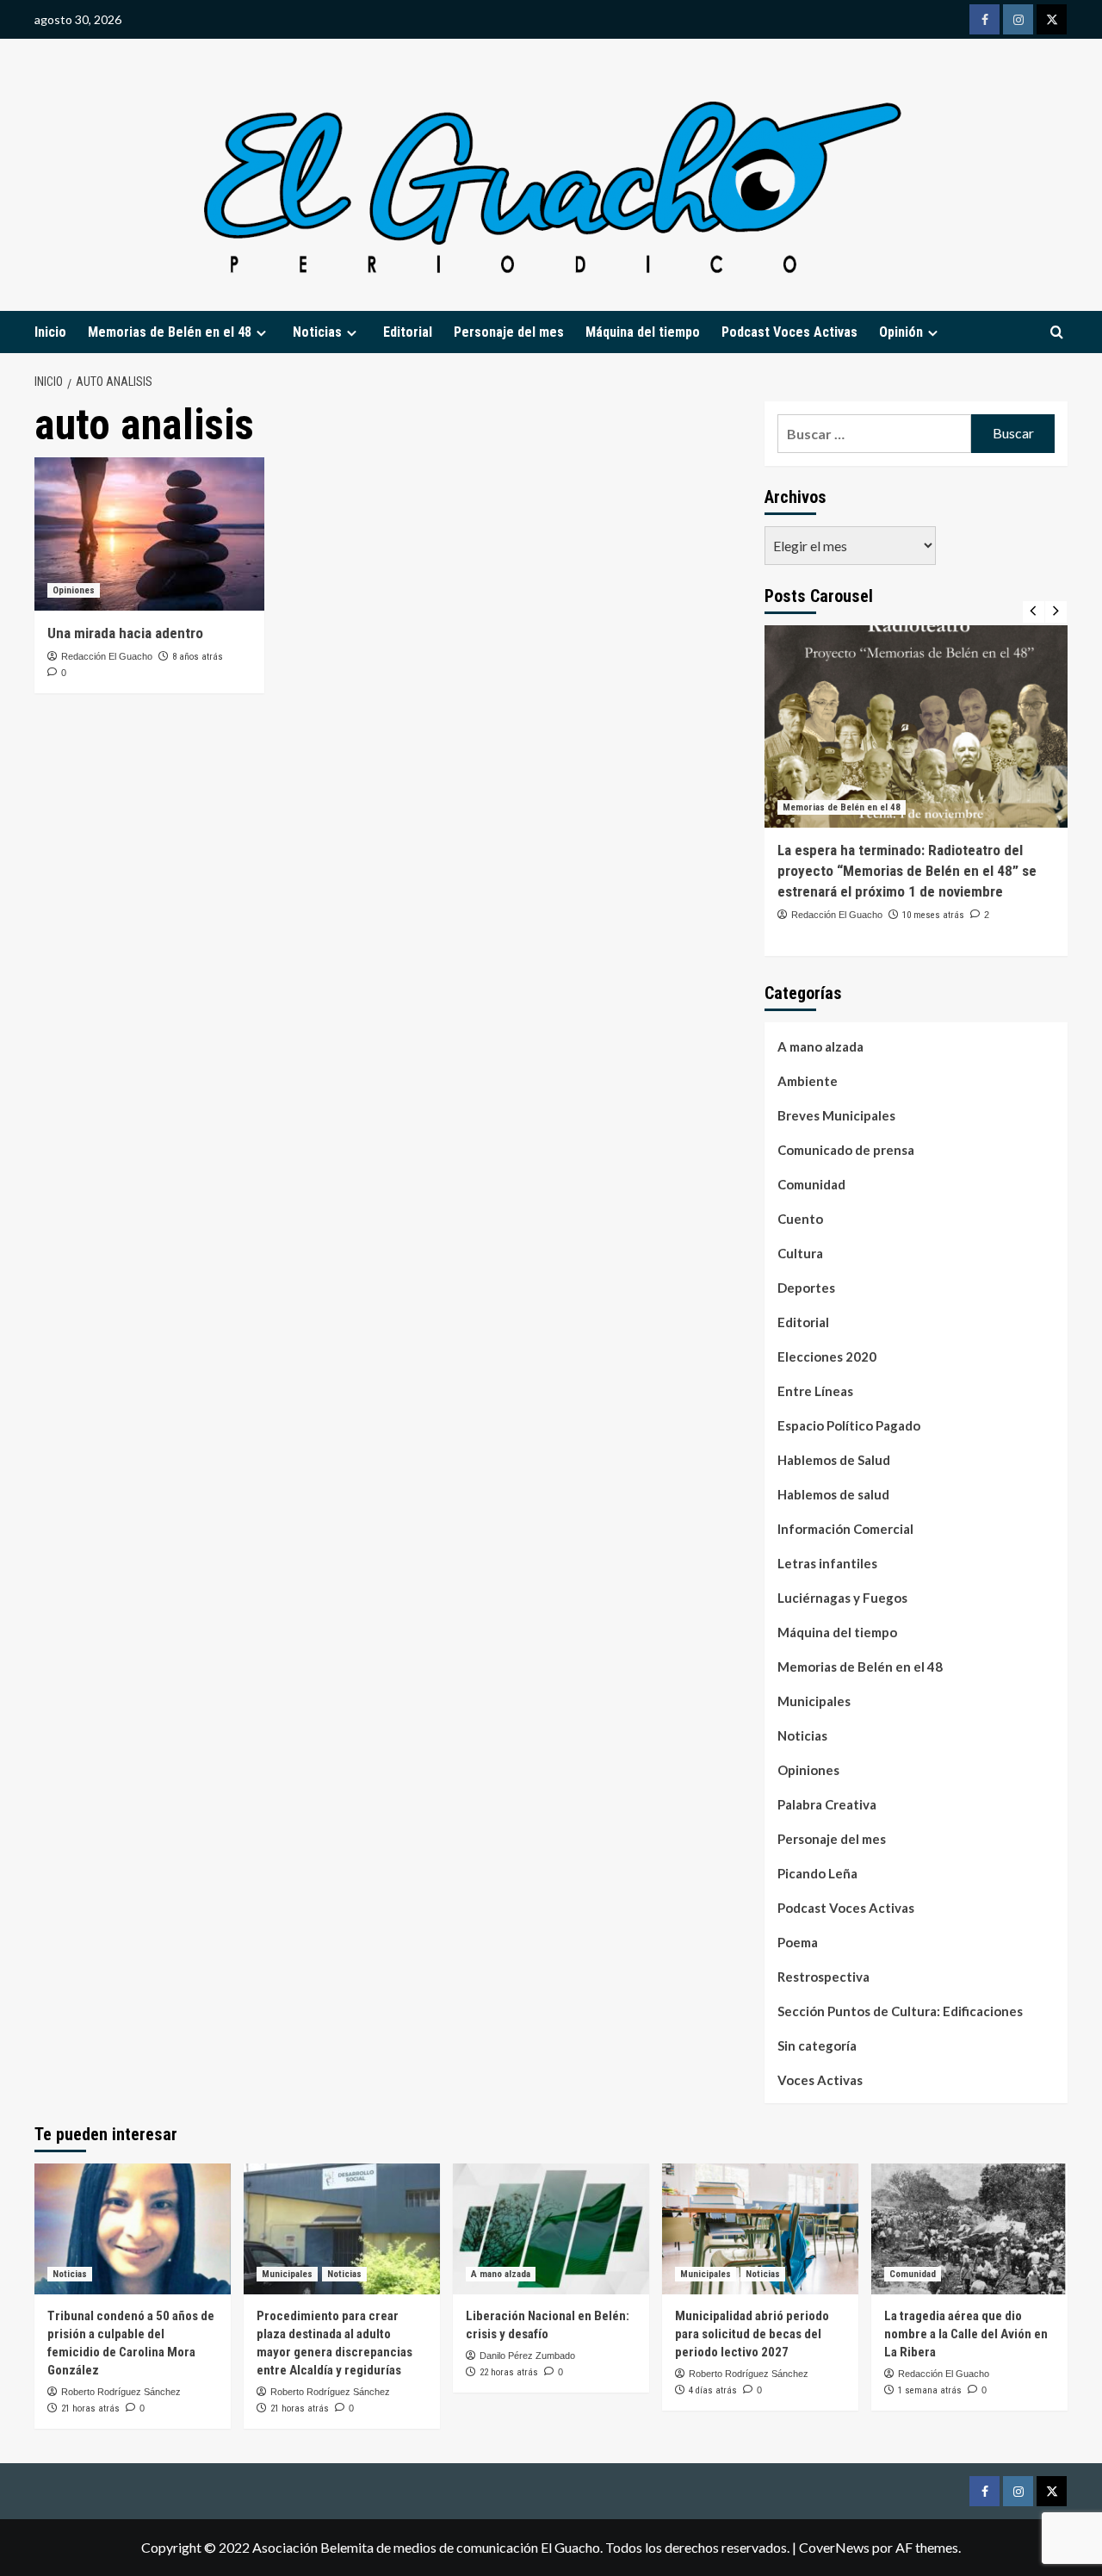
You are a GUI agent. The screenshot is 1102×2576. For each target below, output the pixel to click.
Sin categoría (817, 2045)
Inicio (50, 332)
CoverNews (834, 2547)
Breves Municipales (836, 1115)
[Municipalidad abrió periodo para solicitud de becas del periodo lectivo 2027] (760, 2229)
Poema (798, 1942)
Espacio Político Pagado (849, 1425)
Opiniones (74, 590)
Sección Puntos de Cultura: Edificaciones (900, 2011)
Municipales (814, 1701)
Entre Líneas (815, 1391)
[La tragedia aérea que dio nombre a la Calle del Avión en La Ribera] (969, 2229)
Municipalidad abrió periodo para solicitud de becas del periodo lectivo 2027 (752, 2334)
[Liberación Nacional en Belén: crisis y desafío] (551, 2229)
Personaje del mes (509, 332)
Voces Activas (820, 2080)
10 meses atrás (933, 915)
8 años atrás (198, 657)
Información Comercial (845, 1529)
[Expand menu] (261, 333)
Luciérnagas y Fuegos (842, 1598)
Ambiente (808, 1081)
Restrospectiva (823, 1977)
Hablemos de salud (833, 1494)
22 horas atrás (509, 2372)
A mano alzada (820, 1046)
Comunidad (811, 1184)
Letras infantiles (827, 1563)
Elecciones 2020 (827, 1356)
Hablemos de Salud (834, 1460)
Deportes (806, 1288)
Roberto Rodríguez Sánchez (121, 2392)
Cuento (800, 1219)
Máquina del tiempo (643, 332)
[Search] (1057, 333)
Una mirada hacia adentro (125, 633)
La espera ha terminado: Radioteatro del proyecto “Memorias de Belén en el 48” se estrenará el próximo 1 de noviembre (907, 871)
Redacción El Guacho (107, 656)
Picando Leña (817, 1873)
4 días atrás (713, 2390)
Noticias (802, 1735)
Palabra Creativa (827, 1804)
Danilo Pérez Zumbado (527, 2356)
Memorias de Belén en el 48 (170, 332)
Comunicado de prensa (846, 1150)
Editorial (408, 332)
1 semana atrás (930, 2390)
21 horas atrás (90, 2408)
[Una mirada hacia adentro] (149, 534)
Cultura (800, 1253)
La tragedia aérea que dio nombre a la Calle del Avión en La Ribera (966, 2334)
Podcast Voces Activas (789, 332)
